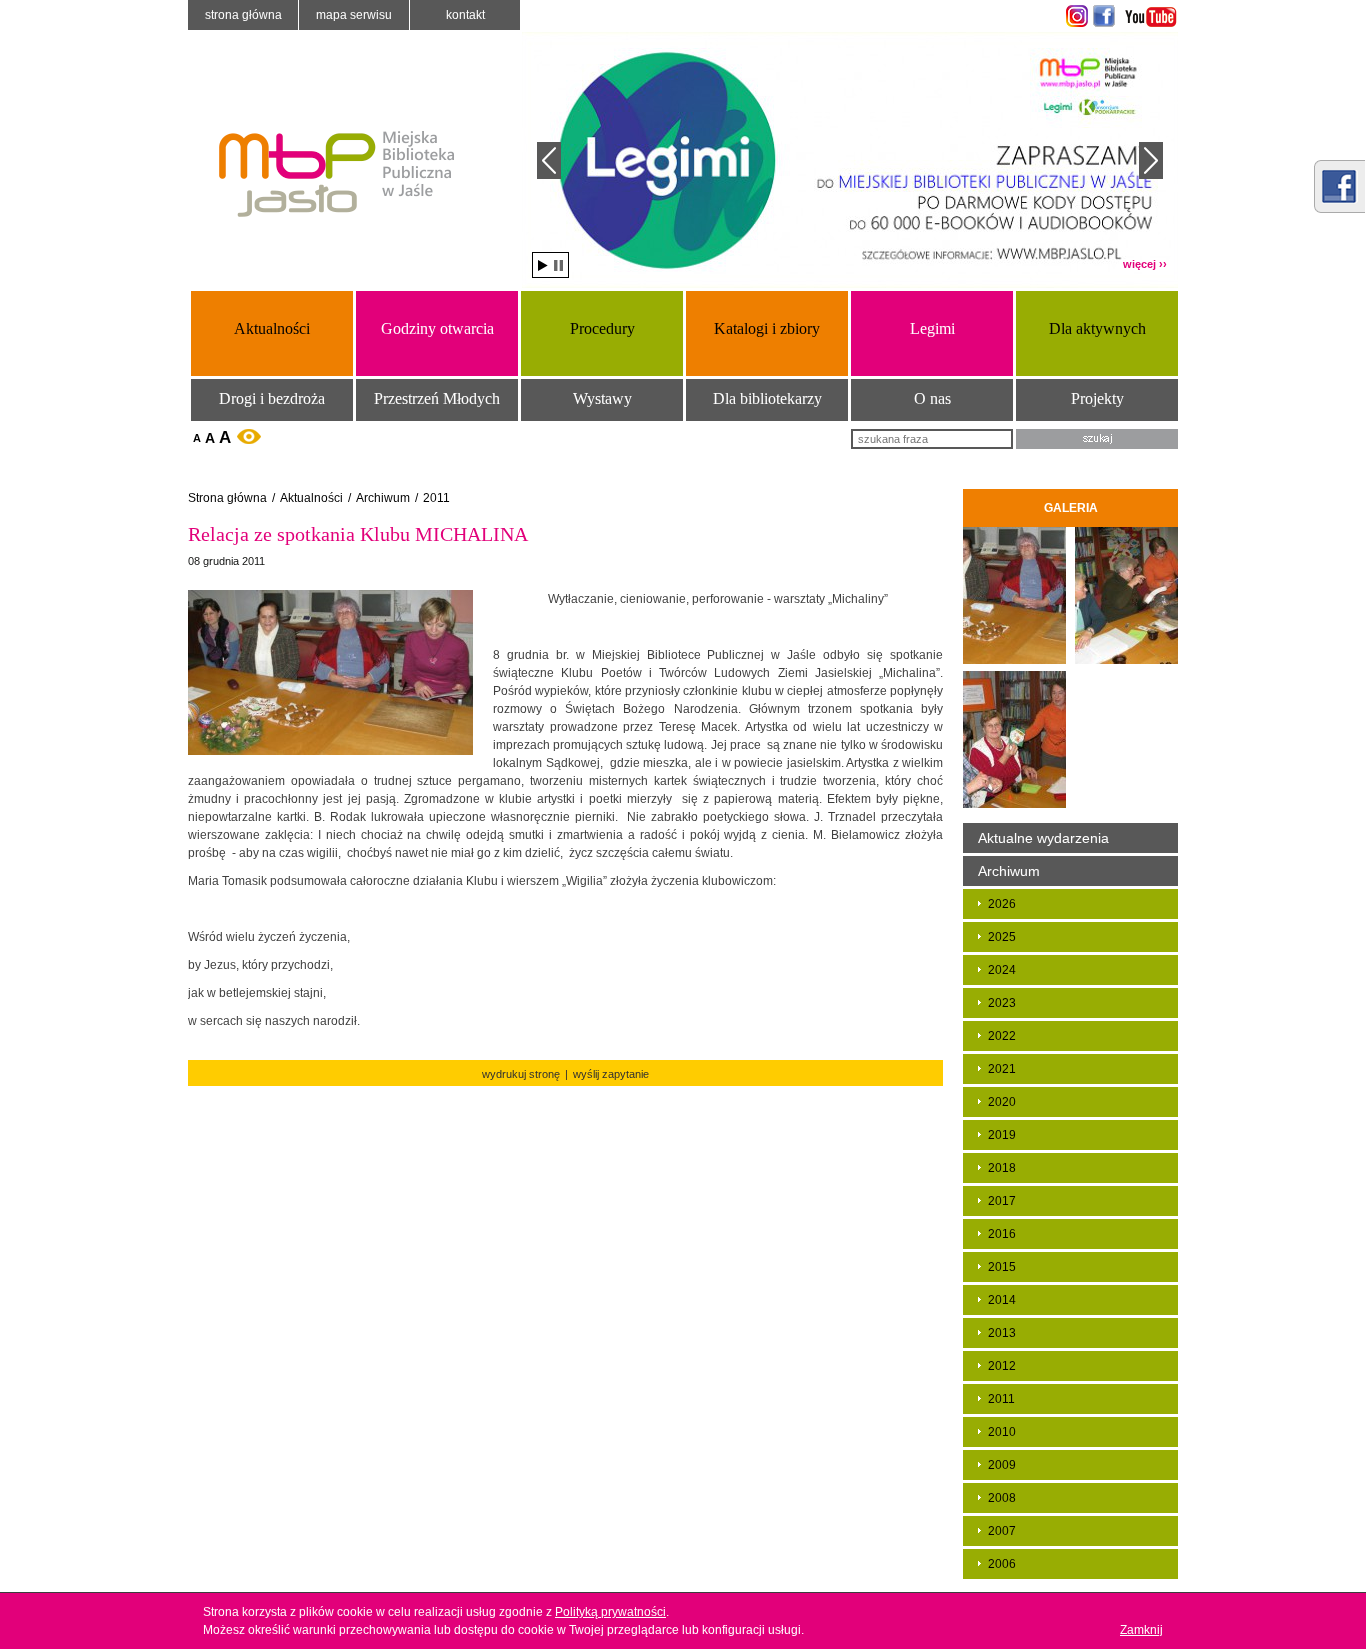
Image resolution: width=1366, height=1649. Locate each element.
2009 (1002, 1465)
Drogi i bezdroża (272, 398)
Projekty (1097, 398)
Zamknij (1141, 1630)
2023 (1002, 1003)
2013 (1002, 1333)
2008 (1002, 1498)
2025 (1002, 937)
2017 (1002, 1201)
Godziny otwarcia (437, 328)
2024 (1002, 970)
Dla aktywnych (1097, 328)
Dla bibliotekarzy (767, 398)
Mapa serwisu (354, 15)
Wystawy (602, 398)
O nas (932, 398)
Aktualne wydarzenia (1043, 838)
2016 (1002, 1234)
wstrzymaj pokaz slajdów (558, 265)
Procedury (602, 328)
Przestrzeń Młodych (437, 398)
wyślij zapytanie (611, 1074)
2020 (1002, 1102)
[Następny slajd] (1151, 160)
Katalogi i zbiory (767, 328)
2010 (1002, 1432)
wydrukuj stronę (521, 1074)
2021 (1002, 1069)
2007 (1002, 1531)
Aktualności (272, 328)
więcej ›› (1145, 264)
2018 (1002, 1168)
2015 (1002, 1267)
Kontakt (465, 15)
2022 (1002, 1036)
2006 (1002, 1564)
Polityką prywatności (610, 1612)
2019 (1002, 1135)
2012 (1002, 1366)
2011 (436, 498)
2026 (1002, 904)
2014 (1002, 1300)
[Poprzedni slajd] (549, 160)
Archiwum (383, 498)
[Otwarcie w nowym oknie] (1074, 16)
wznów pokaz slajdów (543, 265)
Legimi (932, 328)
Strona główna (243, 15)
